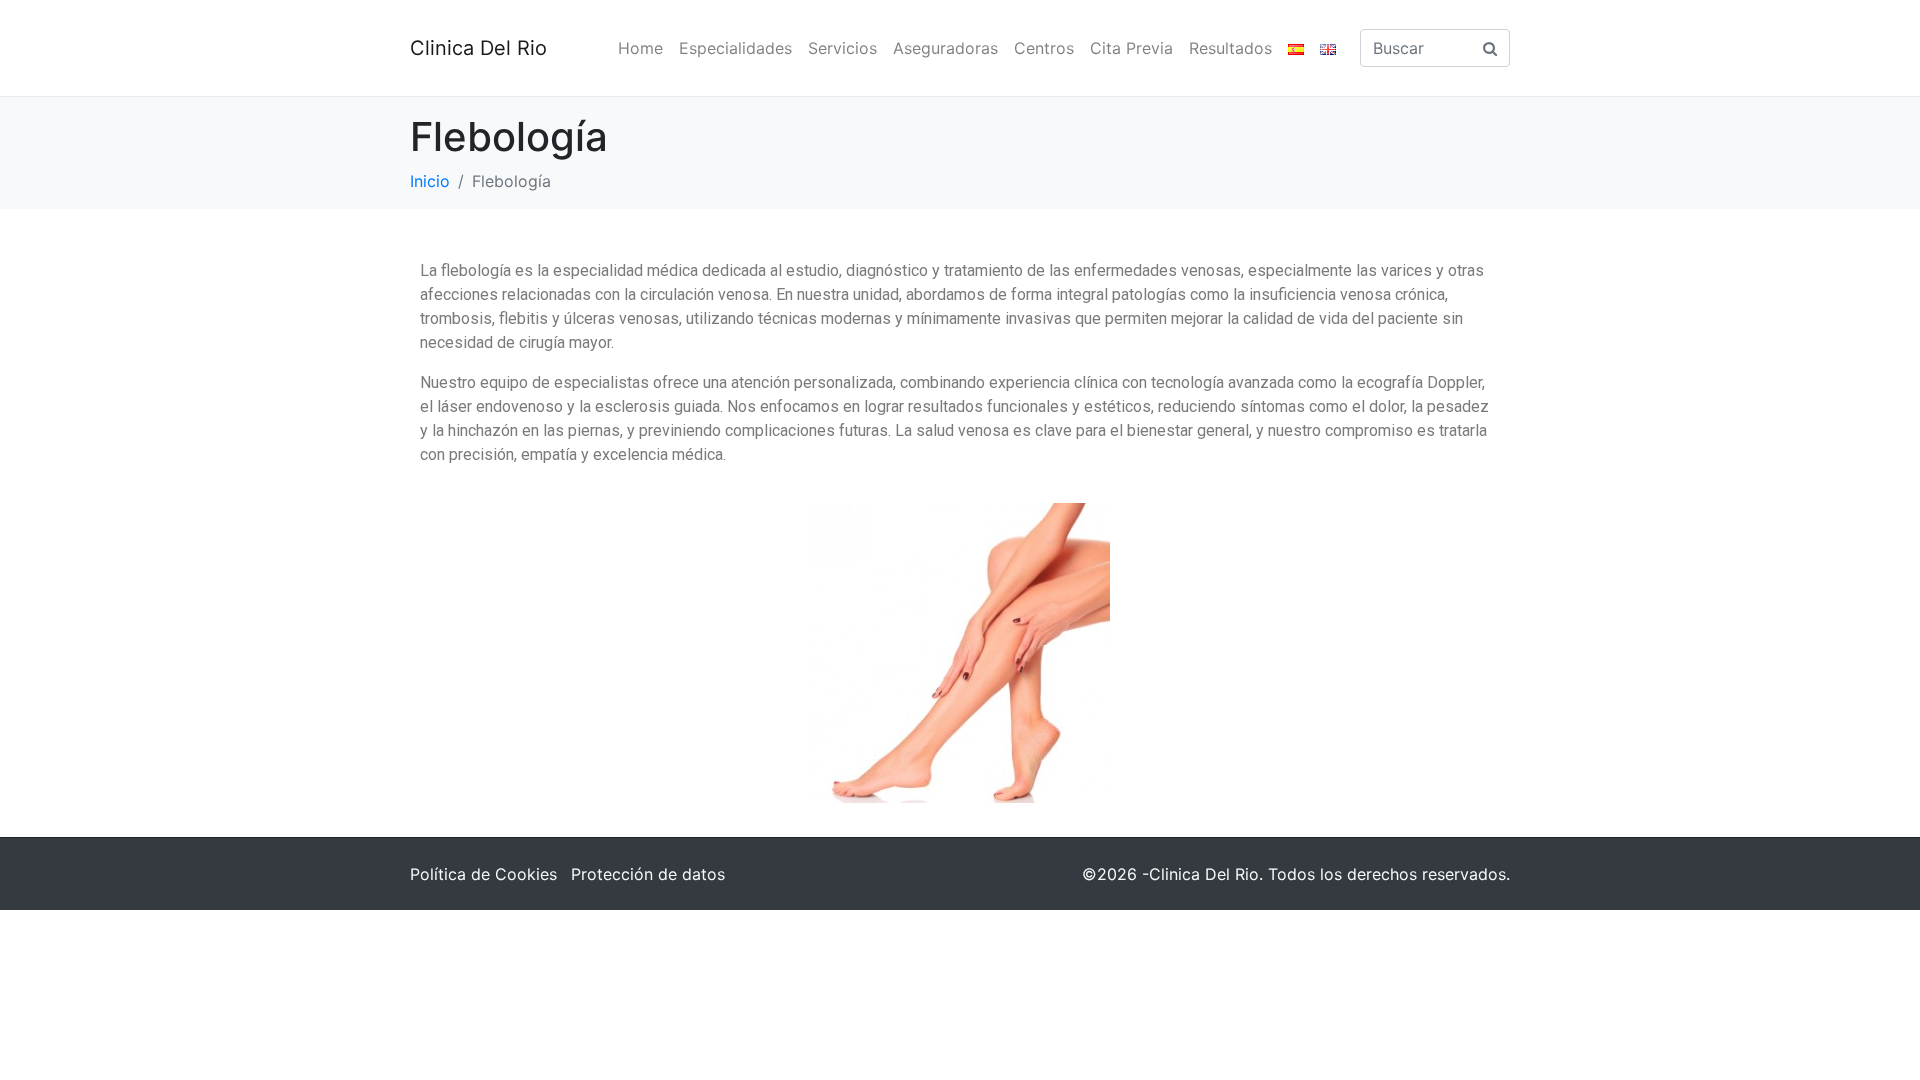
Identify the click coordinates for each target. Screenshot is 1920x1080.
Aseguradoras (945, 48)
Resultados (1230, 48)
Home (640, 48)
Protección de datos (648, 874)
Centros (1044, 48)
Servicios (842, 48)
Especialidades (735, 48)
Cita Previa (1131, 48)
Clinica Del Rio (478, 48)
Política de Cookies (483, 874)
